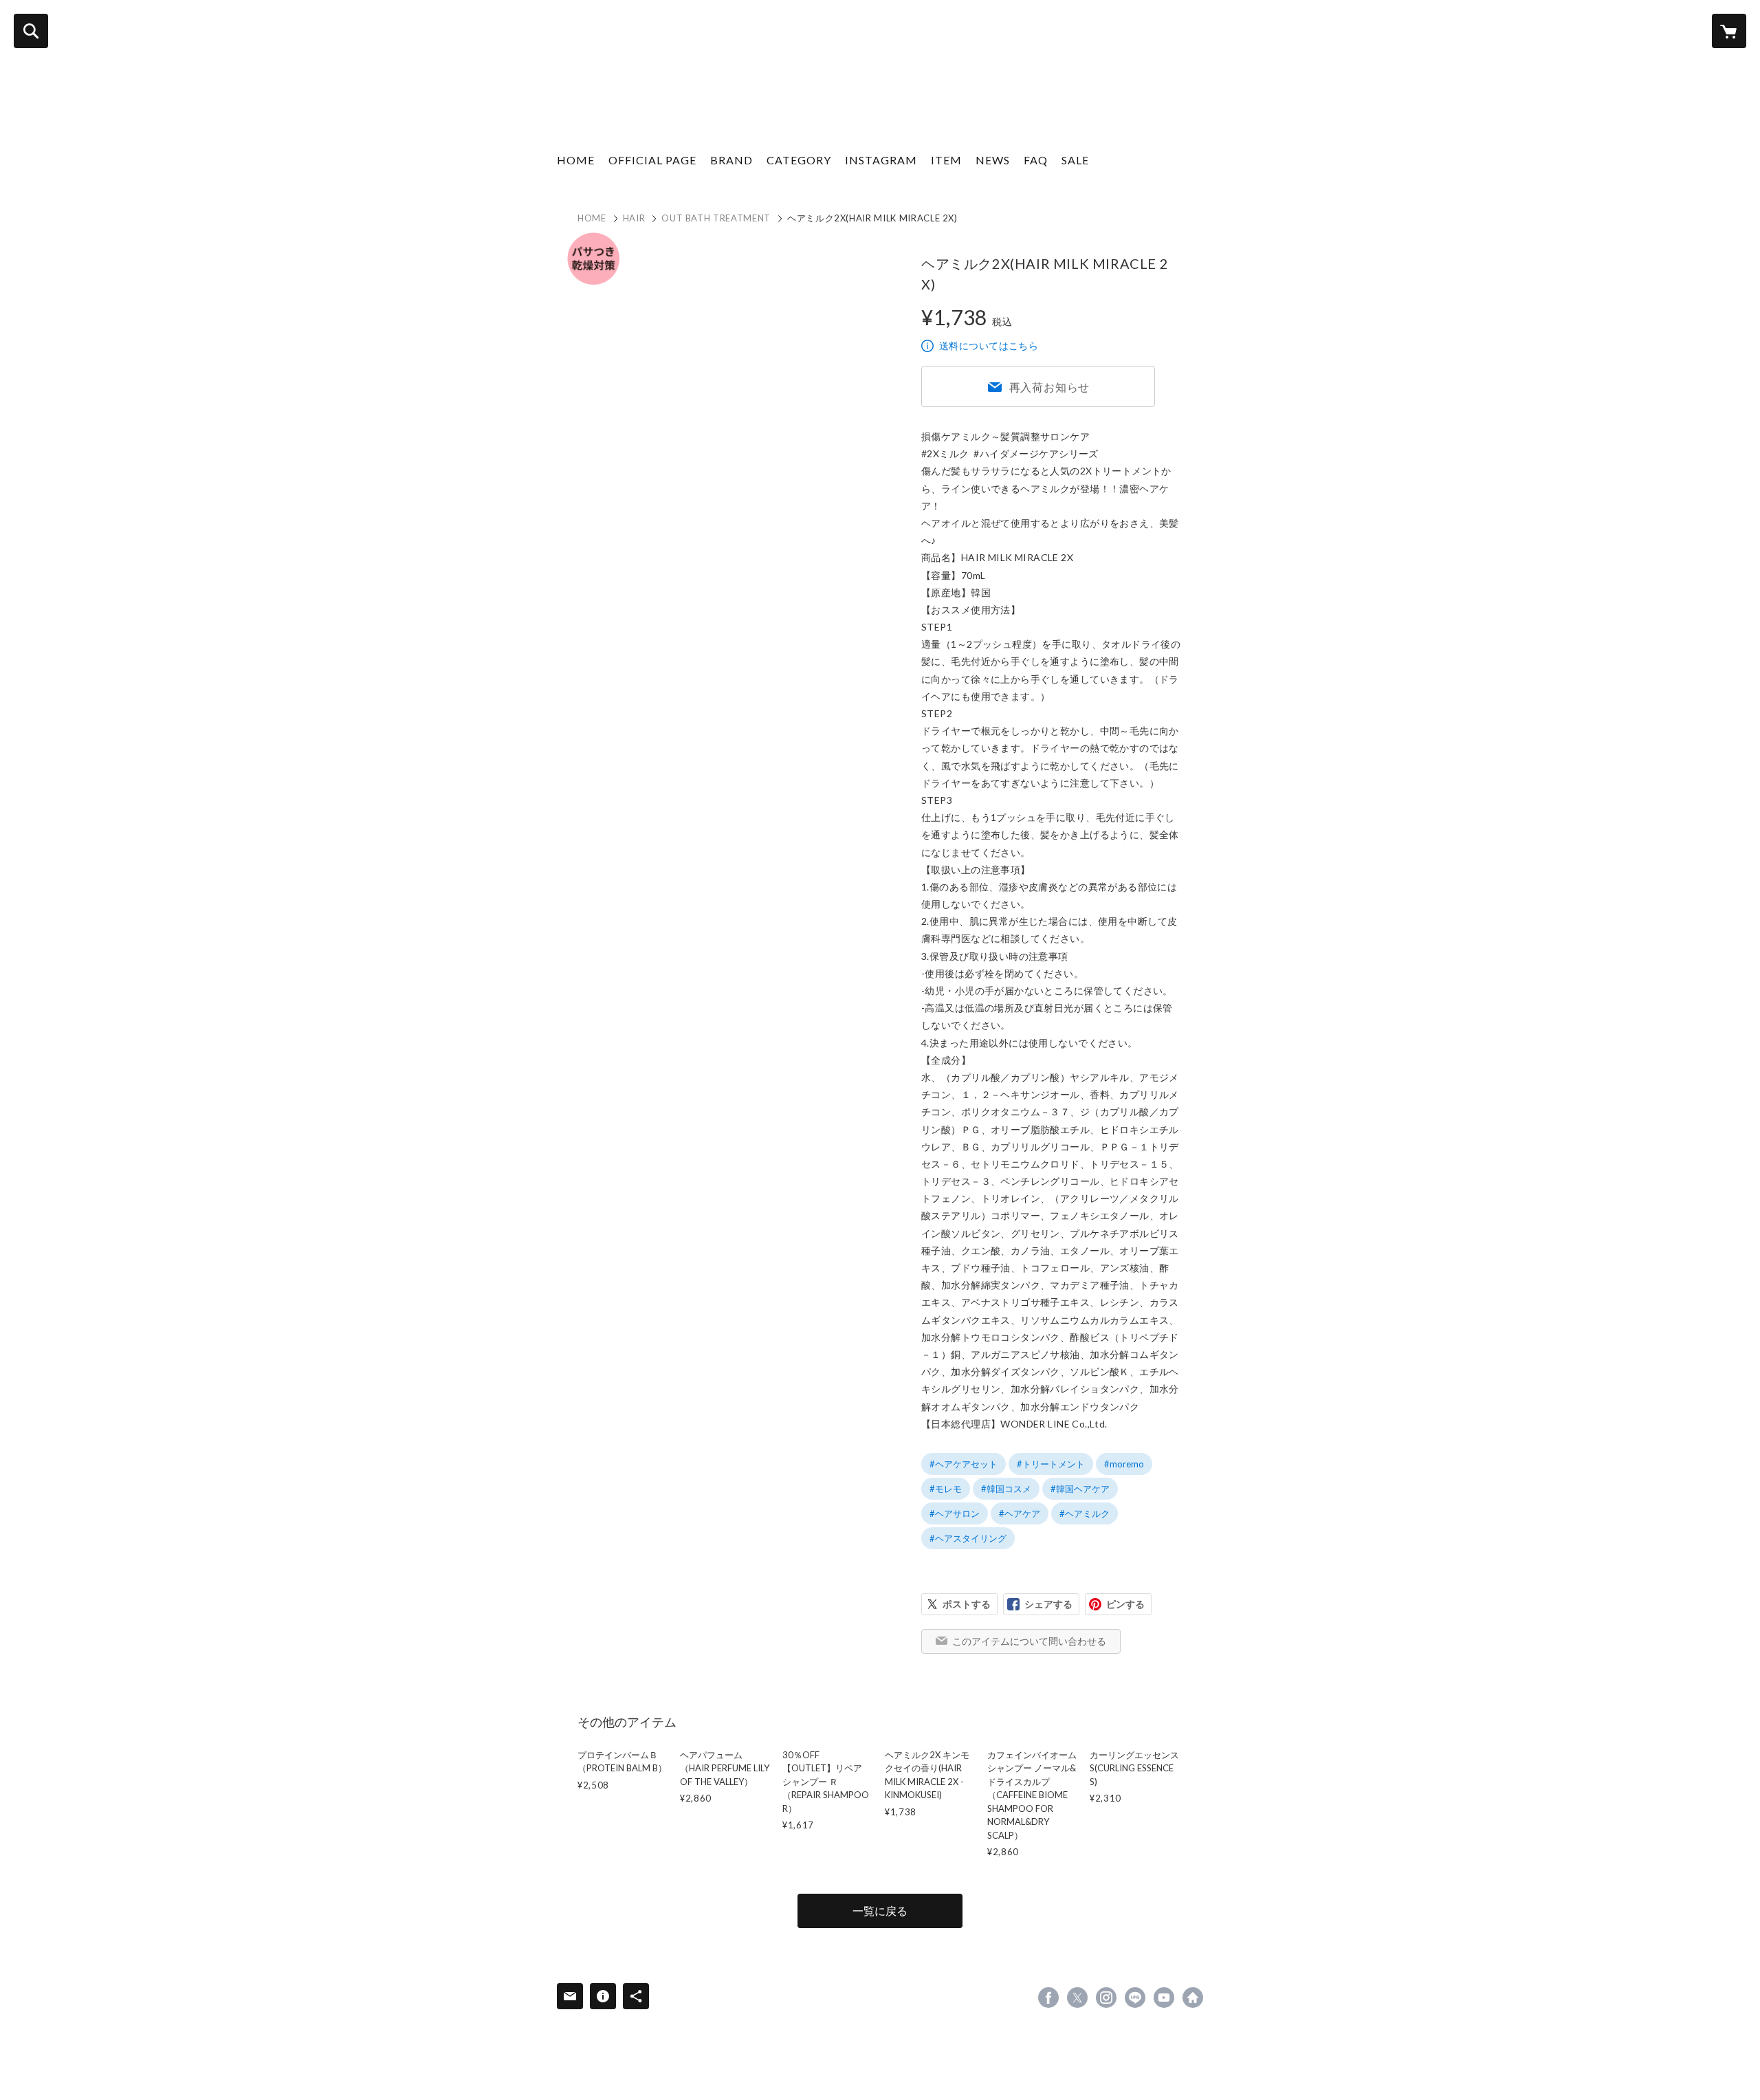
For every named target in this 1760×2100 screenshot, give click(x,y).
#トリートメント (1051, 1464)
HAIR (634, 218)
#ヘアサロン (955, 1513)
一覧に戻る (880, 1911)
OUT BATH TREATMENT (716, 218)
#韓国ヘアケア (1080, 1489)
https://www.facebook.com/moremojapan (1048, 1998)
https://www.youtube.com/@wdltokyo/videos (1164, 1998)
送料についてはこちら (989, 346)
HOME (576, 160)
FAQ (1036, 160)
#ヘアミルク (1085, 1513)
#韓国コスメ (1006, 1489)
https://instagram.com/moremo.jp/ (1106, 1998)
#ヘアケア (1020, 1513)
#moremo (1124, 1464)
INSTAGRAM (881, 160)
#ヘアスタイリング (968, 1538)
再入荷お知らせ (1050, 387)
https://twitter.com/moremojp (1077, 1998)
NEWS (993, 160)
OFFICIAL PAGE (652, 160)
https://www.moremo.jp (1193, 1998)
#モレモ (946, 1489)
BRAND (731, 160)
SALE (1075, 160)
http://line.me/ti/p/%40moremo (1135, 1998)
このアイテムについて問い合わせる (1029, 1641)
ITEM (946, 160)
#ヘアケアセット (964, 1464)
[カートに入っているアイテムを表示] (1729, 31)
